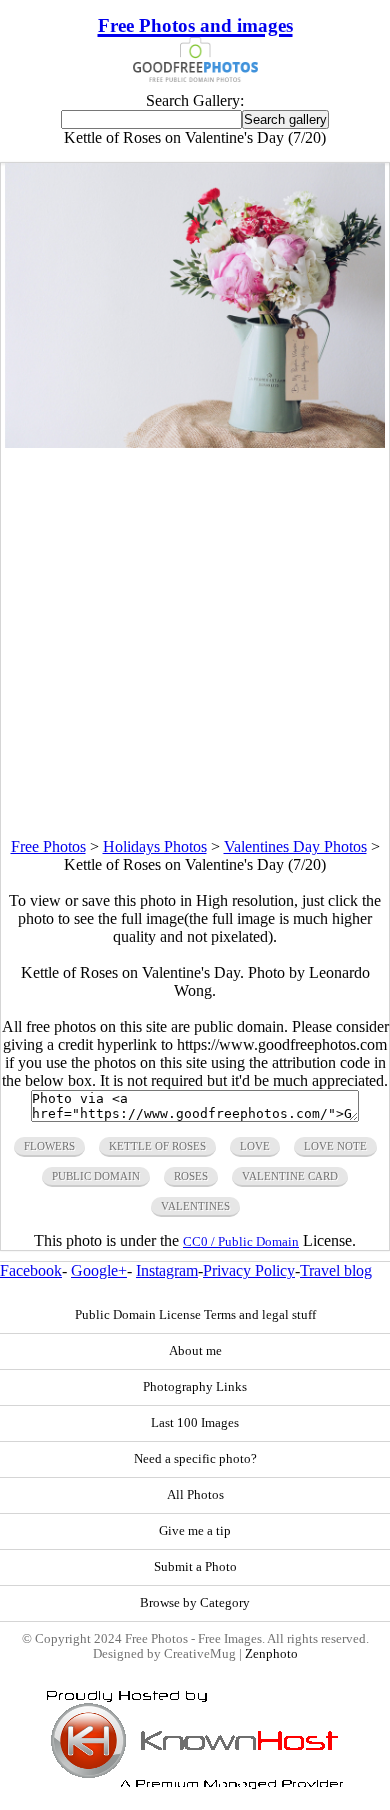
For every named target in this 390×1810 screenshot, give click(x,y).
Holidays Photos (155, 846)
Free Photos (48, 846)
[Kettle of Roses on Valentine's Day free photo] (195, 442)
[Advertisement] (195, 643)
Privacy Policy (249, 1270)
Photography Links (195, 1387)
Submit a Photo (195, 1567)
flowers (49, 1146)
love (255, 1146)
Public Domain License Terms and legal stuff (195, 1315)
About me (195, 1351)
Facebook (31, 1270)
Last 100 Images (195, 1423)
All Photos (195, 1495)
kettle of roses (157, 1146)
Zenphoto (271, 1654)
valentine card (290, 1176)
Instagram (167, 1270)
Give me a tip (195, 1531)
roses (191, 1176)
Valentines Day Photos (295, 846)
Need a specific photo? (195, 1459)
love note (335, 1146)
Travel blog (336, 1270)
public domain (96, 1176)
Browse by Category (195, 1603)
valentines (195, 1206)
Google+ (99, 1270)
